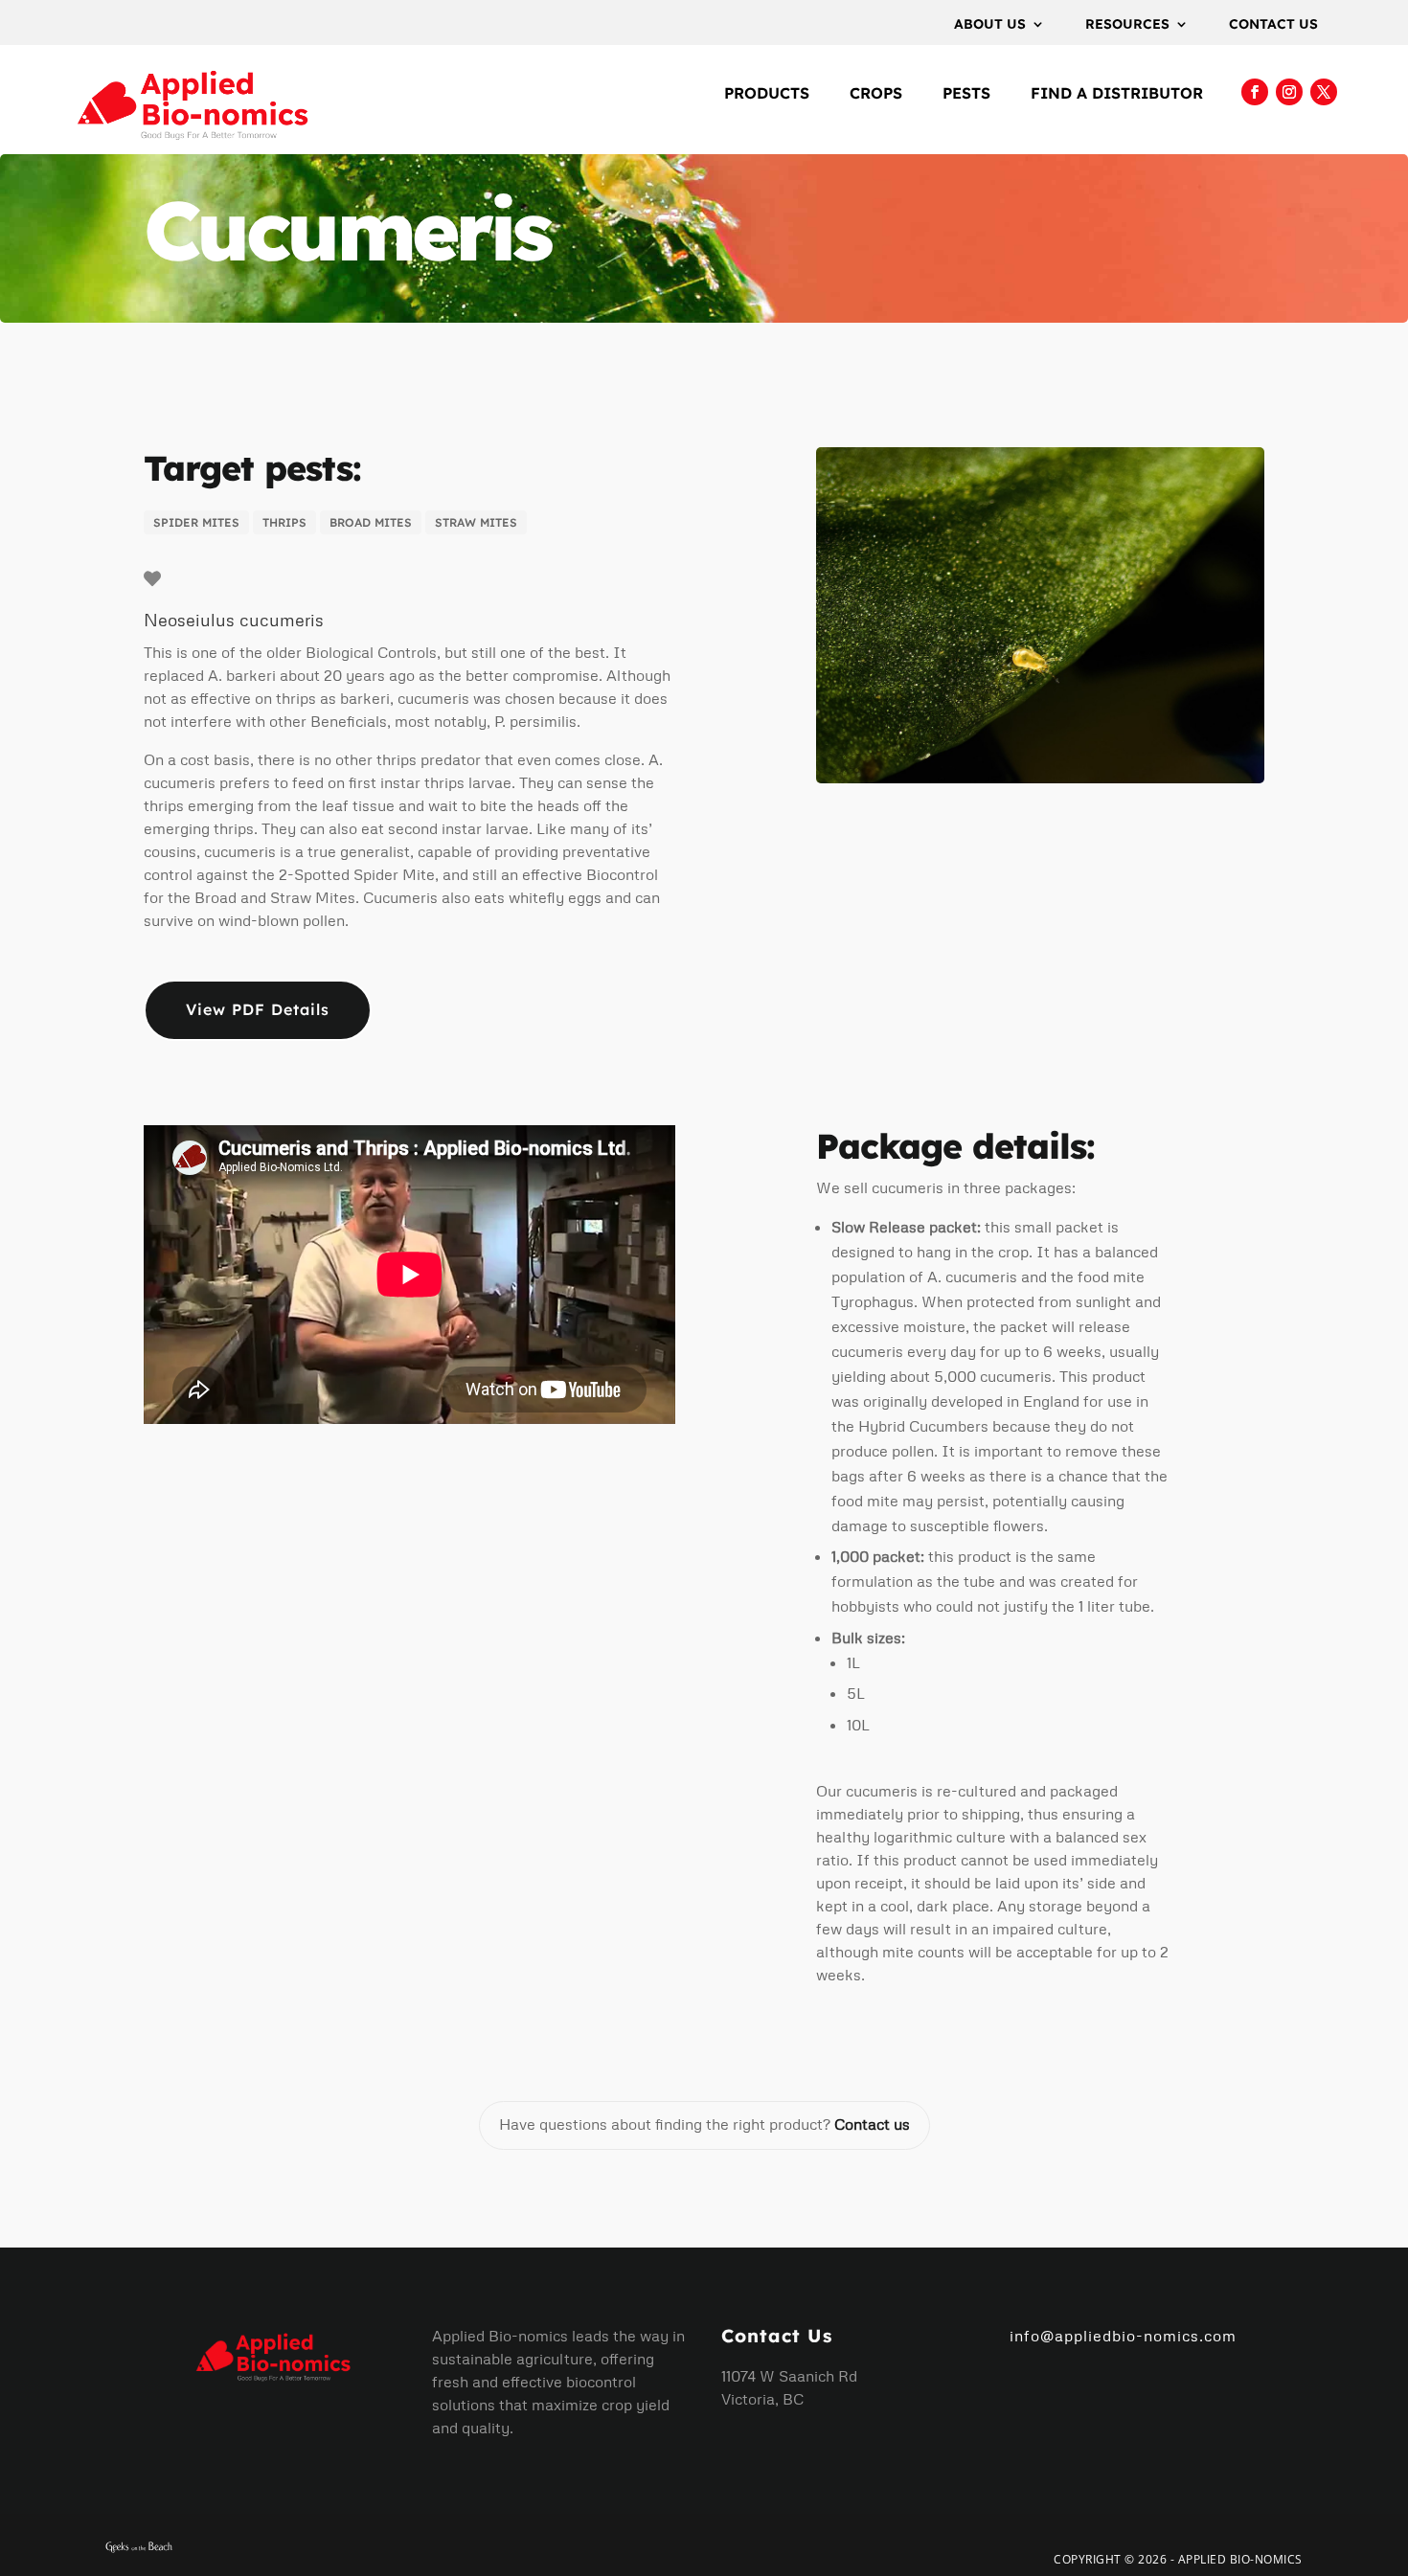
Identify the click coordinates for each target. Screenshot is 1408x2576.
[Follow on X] (1324, 92)
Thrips (284, 522)
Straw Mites (476, 522)
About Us (990, 25)
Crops (876, 94)
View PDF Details (258, 1009)
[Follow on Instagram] (1289, 92)
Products (767, 94)
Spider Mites (196, 522)
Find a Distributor (1117, 94)
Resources (1127, 25)
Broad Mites (371, 522)
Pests (966, 94)
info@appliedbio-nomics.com (1123, 2336)
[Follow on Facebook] (1255, 92)
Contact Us (1273, 25)
